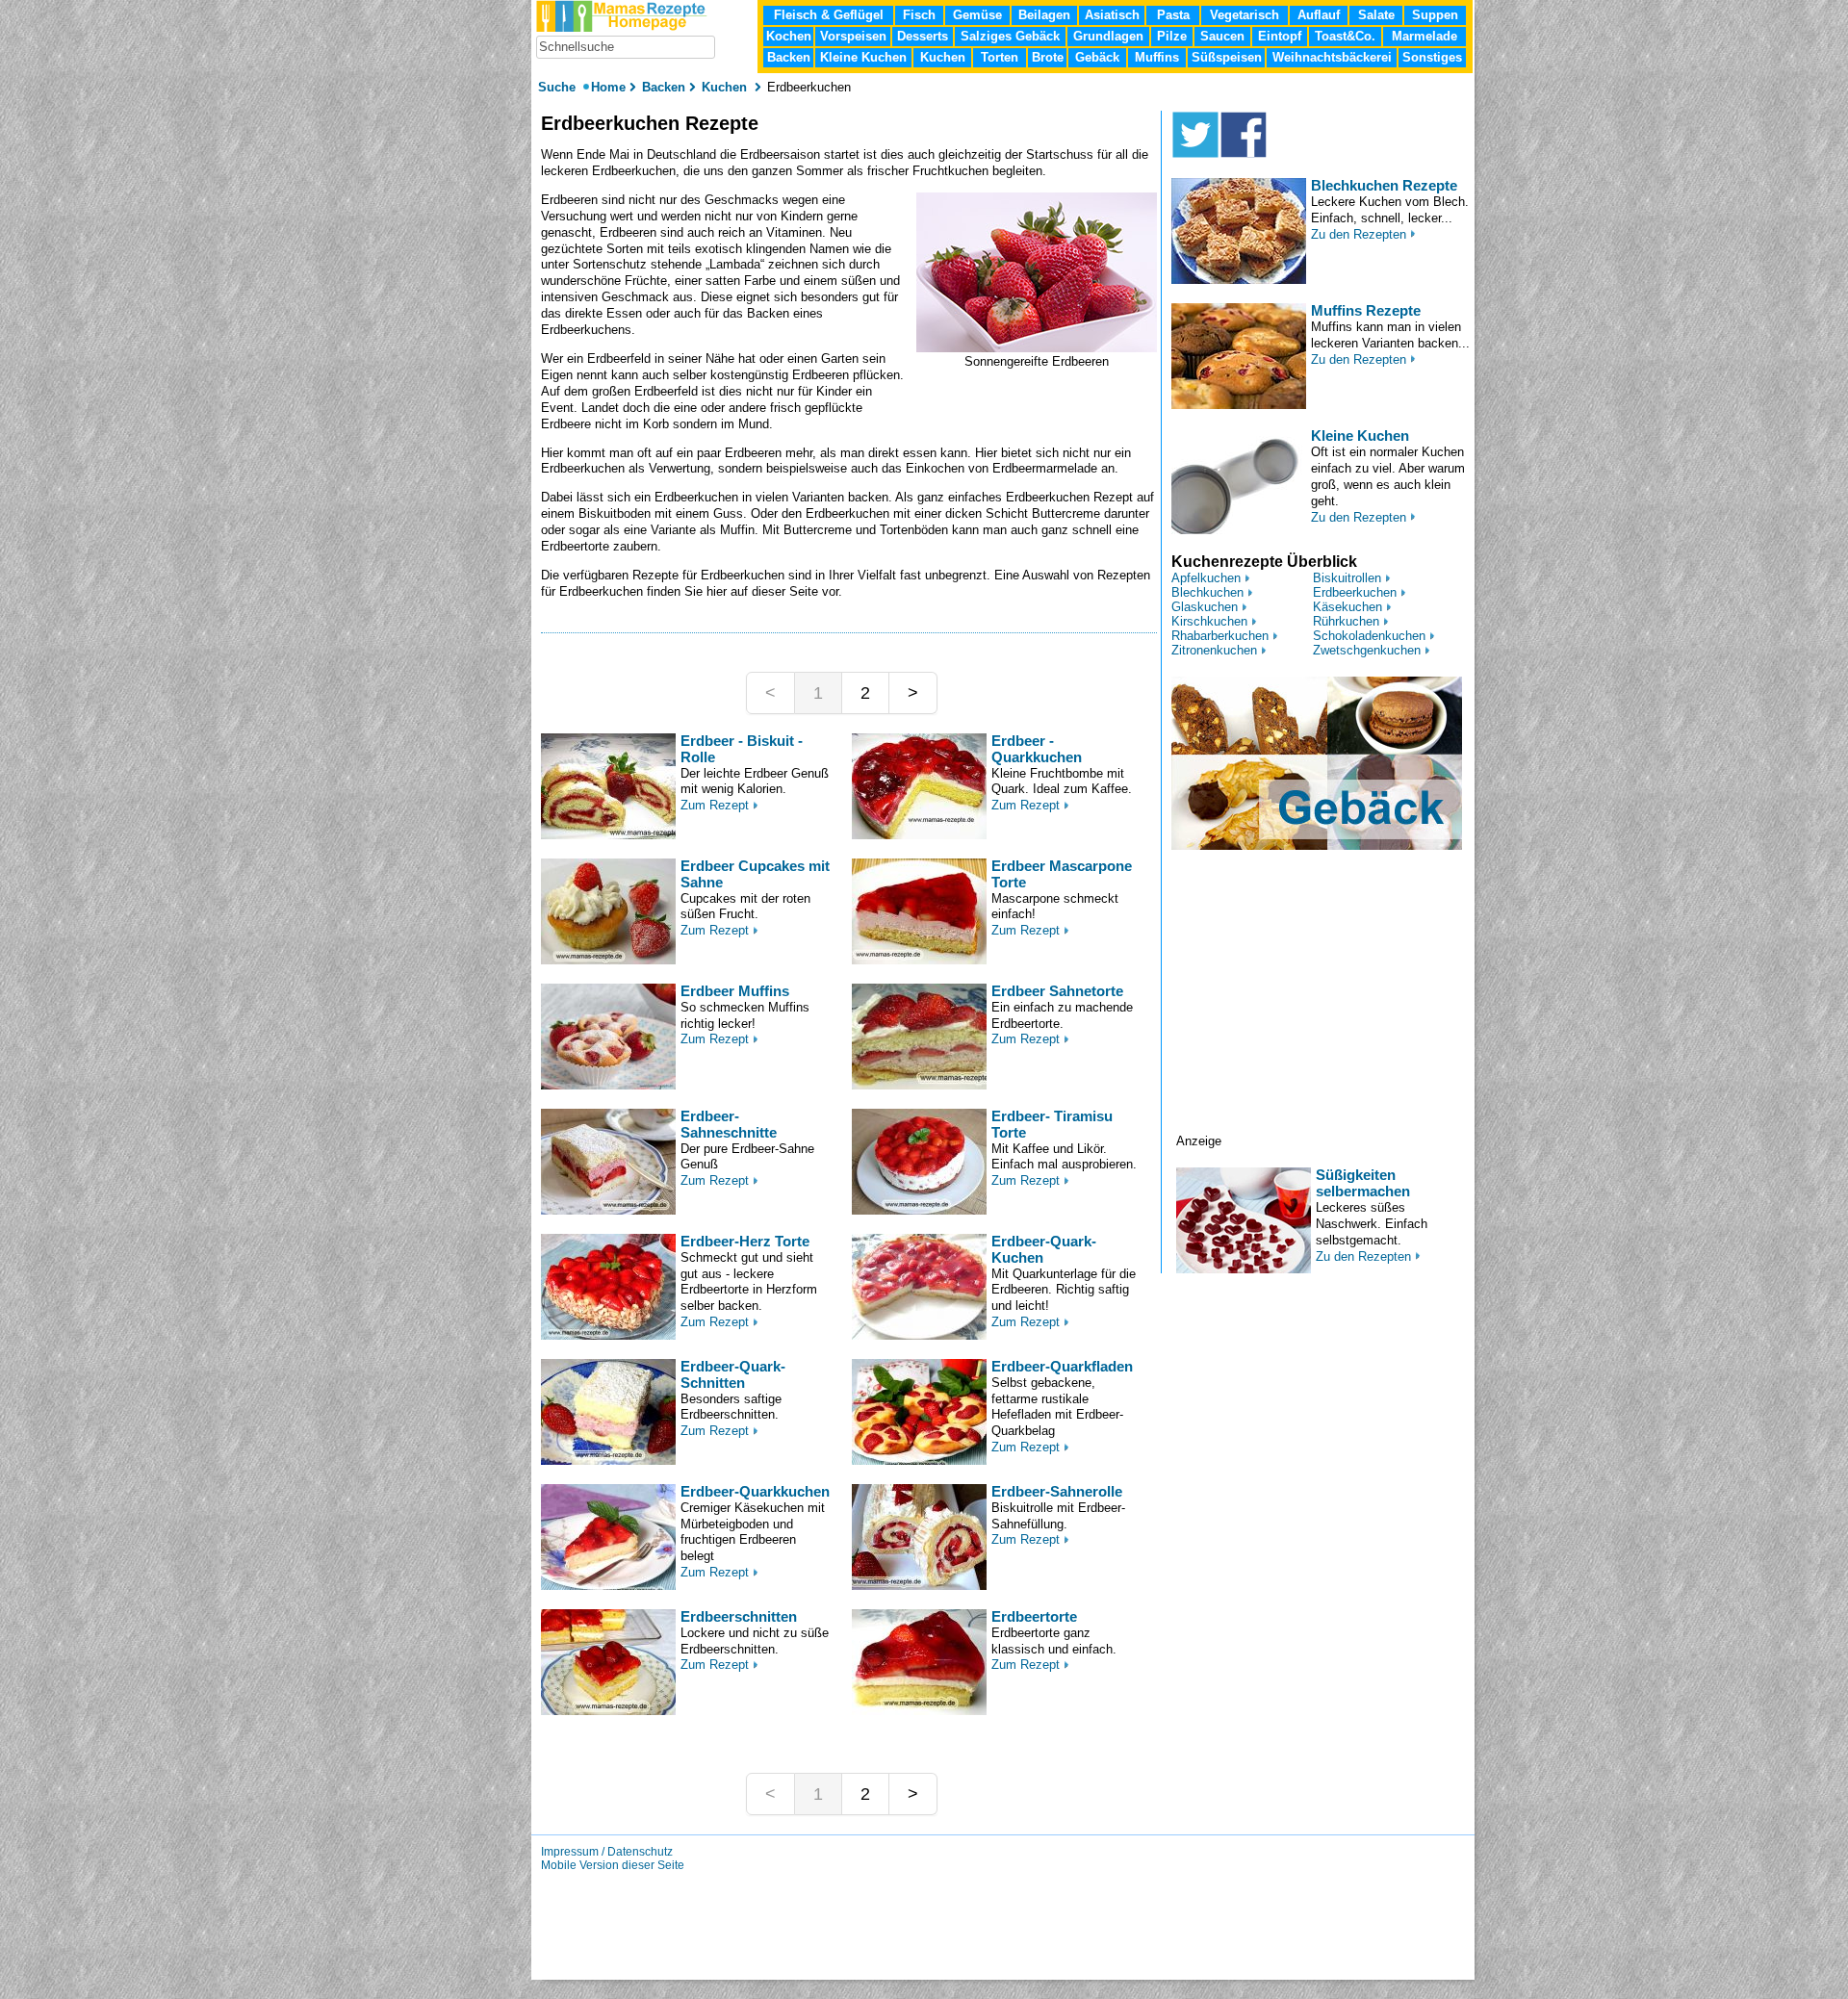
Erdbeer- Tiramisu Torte (1052, 1124)
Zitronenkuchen (1214, 650)
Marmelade (1424, 36)
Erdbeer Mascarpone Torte (1062, 874)
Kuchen (943, 57)
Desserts (923, 36)
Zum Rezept (715, 805)
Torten (1000, 57)
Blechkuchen (1207, 592)
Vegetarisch (1245, 15)
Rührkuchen (1346, 621)
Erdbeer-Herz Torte (745, 1241)
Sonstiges (1432, 57)
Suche (559, 87)
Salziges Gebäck (1010, 36)
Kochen (789, 36)
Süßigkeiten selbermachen (1363, 1183)
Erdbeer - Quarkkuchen (1037, 749)
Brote (1048, 57)
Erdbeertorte (1034, 1616)
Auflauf (1319, 15)
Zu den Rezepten (1359, 234)
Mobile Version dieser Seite (613, 1865)
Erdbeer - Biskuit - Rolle (742, 749)
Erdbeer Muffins (735, 991)
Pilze (1172, 36)
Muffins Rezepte (1366, 310)
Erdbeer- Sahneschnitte (729, 1124)
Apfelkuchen (1206, 578)
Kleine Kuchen (1360, 436)
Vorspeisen (853, 36)
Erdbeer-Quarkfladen (1062, 1366)
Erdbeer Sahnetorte (1057, 991)
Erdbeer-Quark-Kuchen (1044, 1249)
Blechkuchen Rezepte (1384, 185)
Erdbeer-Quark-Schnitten (733, 1374)
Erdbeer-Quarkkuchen (755, 1491)
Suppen (1435, 15)
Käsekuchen (1347, 607)
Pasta (1173, 15)
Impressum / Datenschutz (607, 1852)
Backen (789, 57)
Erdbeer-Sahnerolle (1057, 1491)
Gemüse (977, 15)
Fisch (919, 15)
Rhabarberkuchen (1220, 636)
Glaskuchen (1205, 607)
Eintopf (1280, 36)
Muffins (1157, 57)
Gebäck (1097, 57)
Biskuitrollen (1347, 578)
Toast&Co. (1345, 36)
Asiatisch (1112, 15)
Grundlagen (1108, 36)
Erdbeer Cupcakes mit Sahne (755, 874)
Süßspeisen (1227, 57)
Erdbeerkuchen (1355, 592)
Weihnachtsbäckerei (1332, 57)
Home (608, 87)
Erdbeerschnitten (739, 1616)
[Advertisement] (1323, 1013)
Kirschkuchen (1209, 621)
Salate (1376, 15)
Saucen (1222, 36)
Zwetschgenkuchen (1367, 650)
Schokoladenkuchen (1369, 636)
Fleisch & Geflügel (829, 15)
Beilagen (1044, 15)
